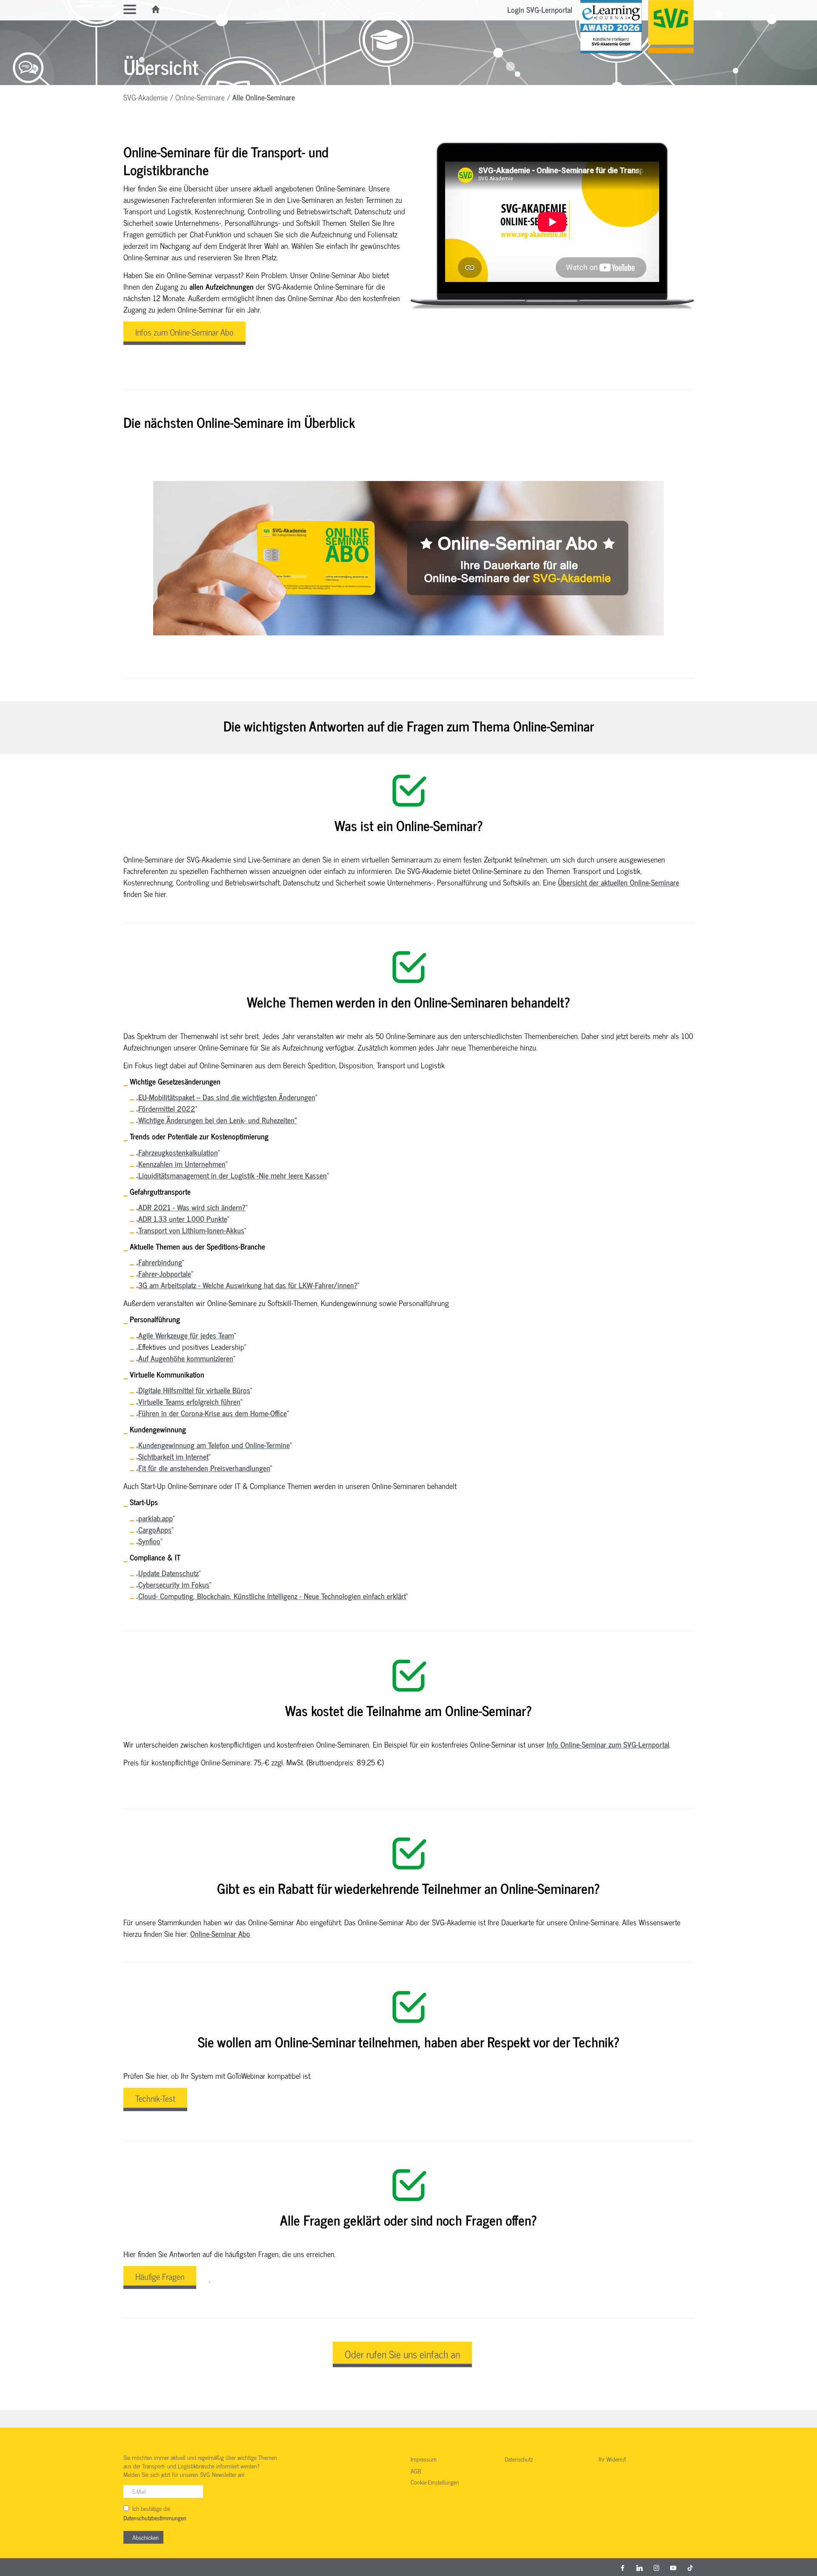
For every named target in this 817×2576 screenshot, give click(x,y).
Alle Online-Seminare (264, 97)
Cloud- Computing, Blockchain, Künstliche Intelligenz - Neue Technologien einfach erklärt (272, 1596)
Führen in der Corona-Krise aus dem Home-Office (213, 1413)
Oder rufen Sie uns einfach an (402, 2354)
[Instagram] (657, 2567)
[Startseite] (156, 9)
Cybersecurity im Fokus (174, 1584)
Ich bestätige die (155, 2513)
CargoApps (155, 1529)
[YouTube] (673, 2567)
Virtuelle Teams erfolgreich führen (189, 1401)
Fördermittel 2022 (167, 1108)
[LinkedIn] (640, 2567)
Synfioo (149, 1541)
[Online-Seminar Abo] (408, 558)
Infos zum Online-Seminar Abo (184, 332)
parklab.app (156, 1518)
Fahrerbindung (160, 1262)
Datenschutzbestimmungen (155, 2518)
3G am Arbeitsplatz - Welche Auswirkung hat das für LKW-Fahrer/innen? (248, 1285)
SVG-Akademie (146, 97)
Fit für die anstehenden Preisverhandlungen (204, 1468)
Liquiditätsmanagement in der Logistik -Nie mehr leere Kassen (233, 1175)
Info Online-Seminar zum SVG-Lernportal (608, 1744)
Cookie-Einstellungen (435, 2482)
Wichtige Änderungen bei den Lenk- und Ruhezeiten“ (217, 1120)
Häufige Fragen (160, 2276)
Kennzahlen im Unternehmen (182, 1164)
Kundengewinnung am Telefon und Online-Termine (214, 1445)
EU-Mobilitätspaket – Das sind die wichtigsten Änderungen (227, 1097)
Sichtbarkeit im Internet (173, 1456)
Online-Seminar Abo (220, 1933)
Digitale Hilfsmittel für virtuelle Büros (194, 1390)
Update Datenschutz (169, 1573)
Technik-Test (155, 2098)
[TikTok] (690, 2567)
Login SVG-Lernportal (540, 9)
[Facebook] (623, 2567)
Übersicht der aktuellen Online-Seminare (618, 882)
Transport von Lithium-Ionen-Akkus (191, 1230)
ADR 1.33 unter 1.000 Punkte (183, 1218)
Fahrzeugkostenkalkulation (178, 1152)
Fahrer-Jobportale (165, 1273)
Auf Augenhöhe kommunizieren (186, 1358)
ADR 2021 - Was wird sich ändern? (192, 1207)
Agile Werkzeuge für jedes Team (186, 1335)
